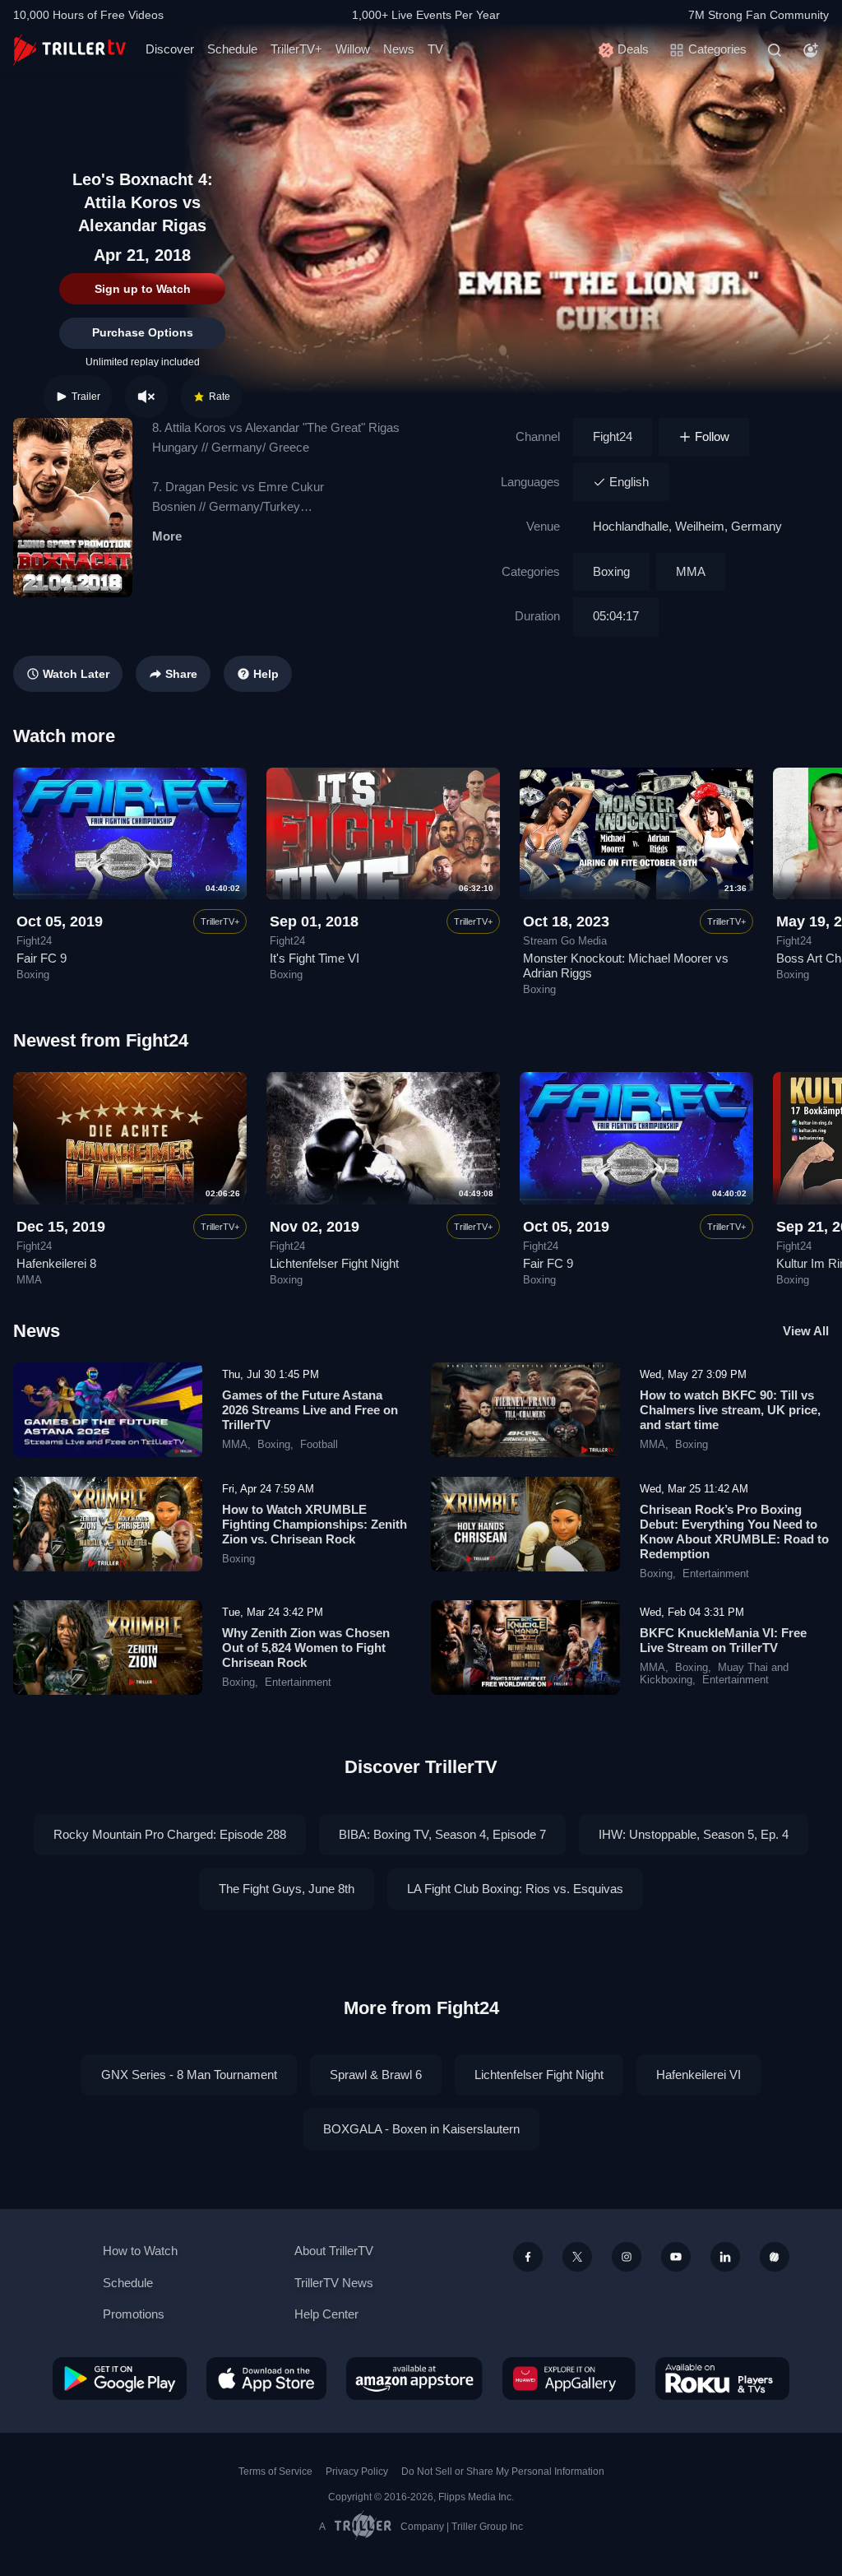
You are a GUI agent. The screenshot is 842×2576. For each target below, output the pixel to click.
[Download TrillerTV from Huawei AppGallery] (569, 2379)
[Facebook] (528, 2257)
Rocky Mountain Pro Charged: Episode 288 (170, 1834)
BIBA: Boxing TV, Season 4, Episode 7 (442, 1834)
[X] (577, 2257)
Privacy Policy (357, 2472)
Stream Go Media (565, 941)
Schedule (232, 49)
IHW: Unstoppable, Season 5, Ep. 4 (694, 1834)
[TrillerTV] (69, 50)
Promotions (134, 2314)
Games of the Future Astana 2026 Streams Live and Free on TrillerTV (310, 1410)
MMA (691, 571)
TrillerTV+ (296, 49)
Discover (170, 49)
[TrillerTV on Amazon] (414, 2379)
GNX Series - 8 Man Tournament (189, 2075)
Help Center (326, 2314)
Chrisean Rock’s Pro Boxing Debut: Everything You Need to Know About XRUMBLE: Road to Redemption (734, 1532)
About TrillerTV (334, 2251)
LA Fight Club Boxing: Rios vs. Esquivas (515, 1889)
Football (319, 1445)
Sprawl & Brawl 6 (376, 2075)
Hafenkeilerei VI (699, 2075)
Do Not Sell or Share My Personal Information (503, 2472)
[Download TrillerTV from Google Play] (120, 2379)
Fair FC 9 (42, 958)
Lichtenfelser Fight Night (334, 1263)
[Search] (775, 50)
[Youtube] (676, 2257)
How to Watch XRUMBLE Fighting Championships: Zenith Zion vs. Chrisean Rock (315, 1524)
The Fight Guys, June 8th (287, 1889)
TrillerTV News (334, 2283)
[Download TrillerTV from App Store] (266, 2379)
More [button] (167, 536)
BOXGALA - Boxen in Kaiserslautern (421, 2129)
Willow (353, 49)
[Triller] (775, 2257)
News (399, 49)
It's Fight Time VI (315, 958)
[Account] (811, 50)
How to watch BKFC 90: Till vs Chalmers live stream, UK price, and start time (730, 1410)
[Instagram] (627, 2257)
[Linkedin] (725, 2257)
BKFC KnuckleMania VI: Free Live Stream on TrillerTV (723, 1640)
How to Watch (140, 2251)
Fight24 (613, 436)
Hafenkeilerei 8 (56, 1263)
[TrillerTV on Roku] (722, 2379)
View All (806, 1331)
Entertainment (716, 1574)
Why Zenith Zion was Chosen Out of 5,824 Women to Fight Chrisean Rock (306, 1648)
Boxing (611, 571)
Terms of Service (275, 2472)
